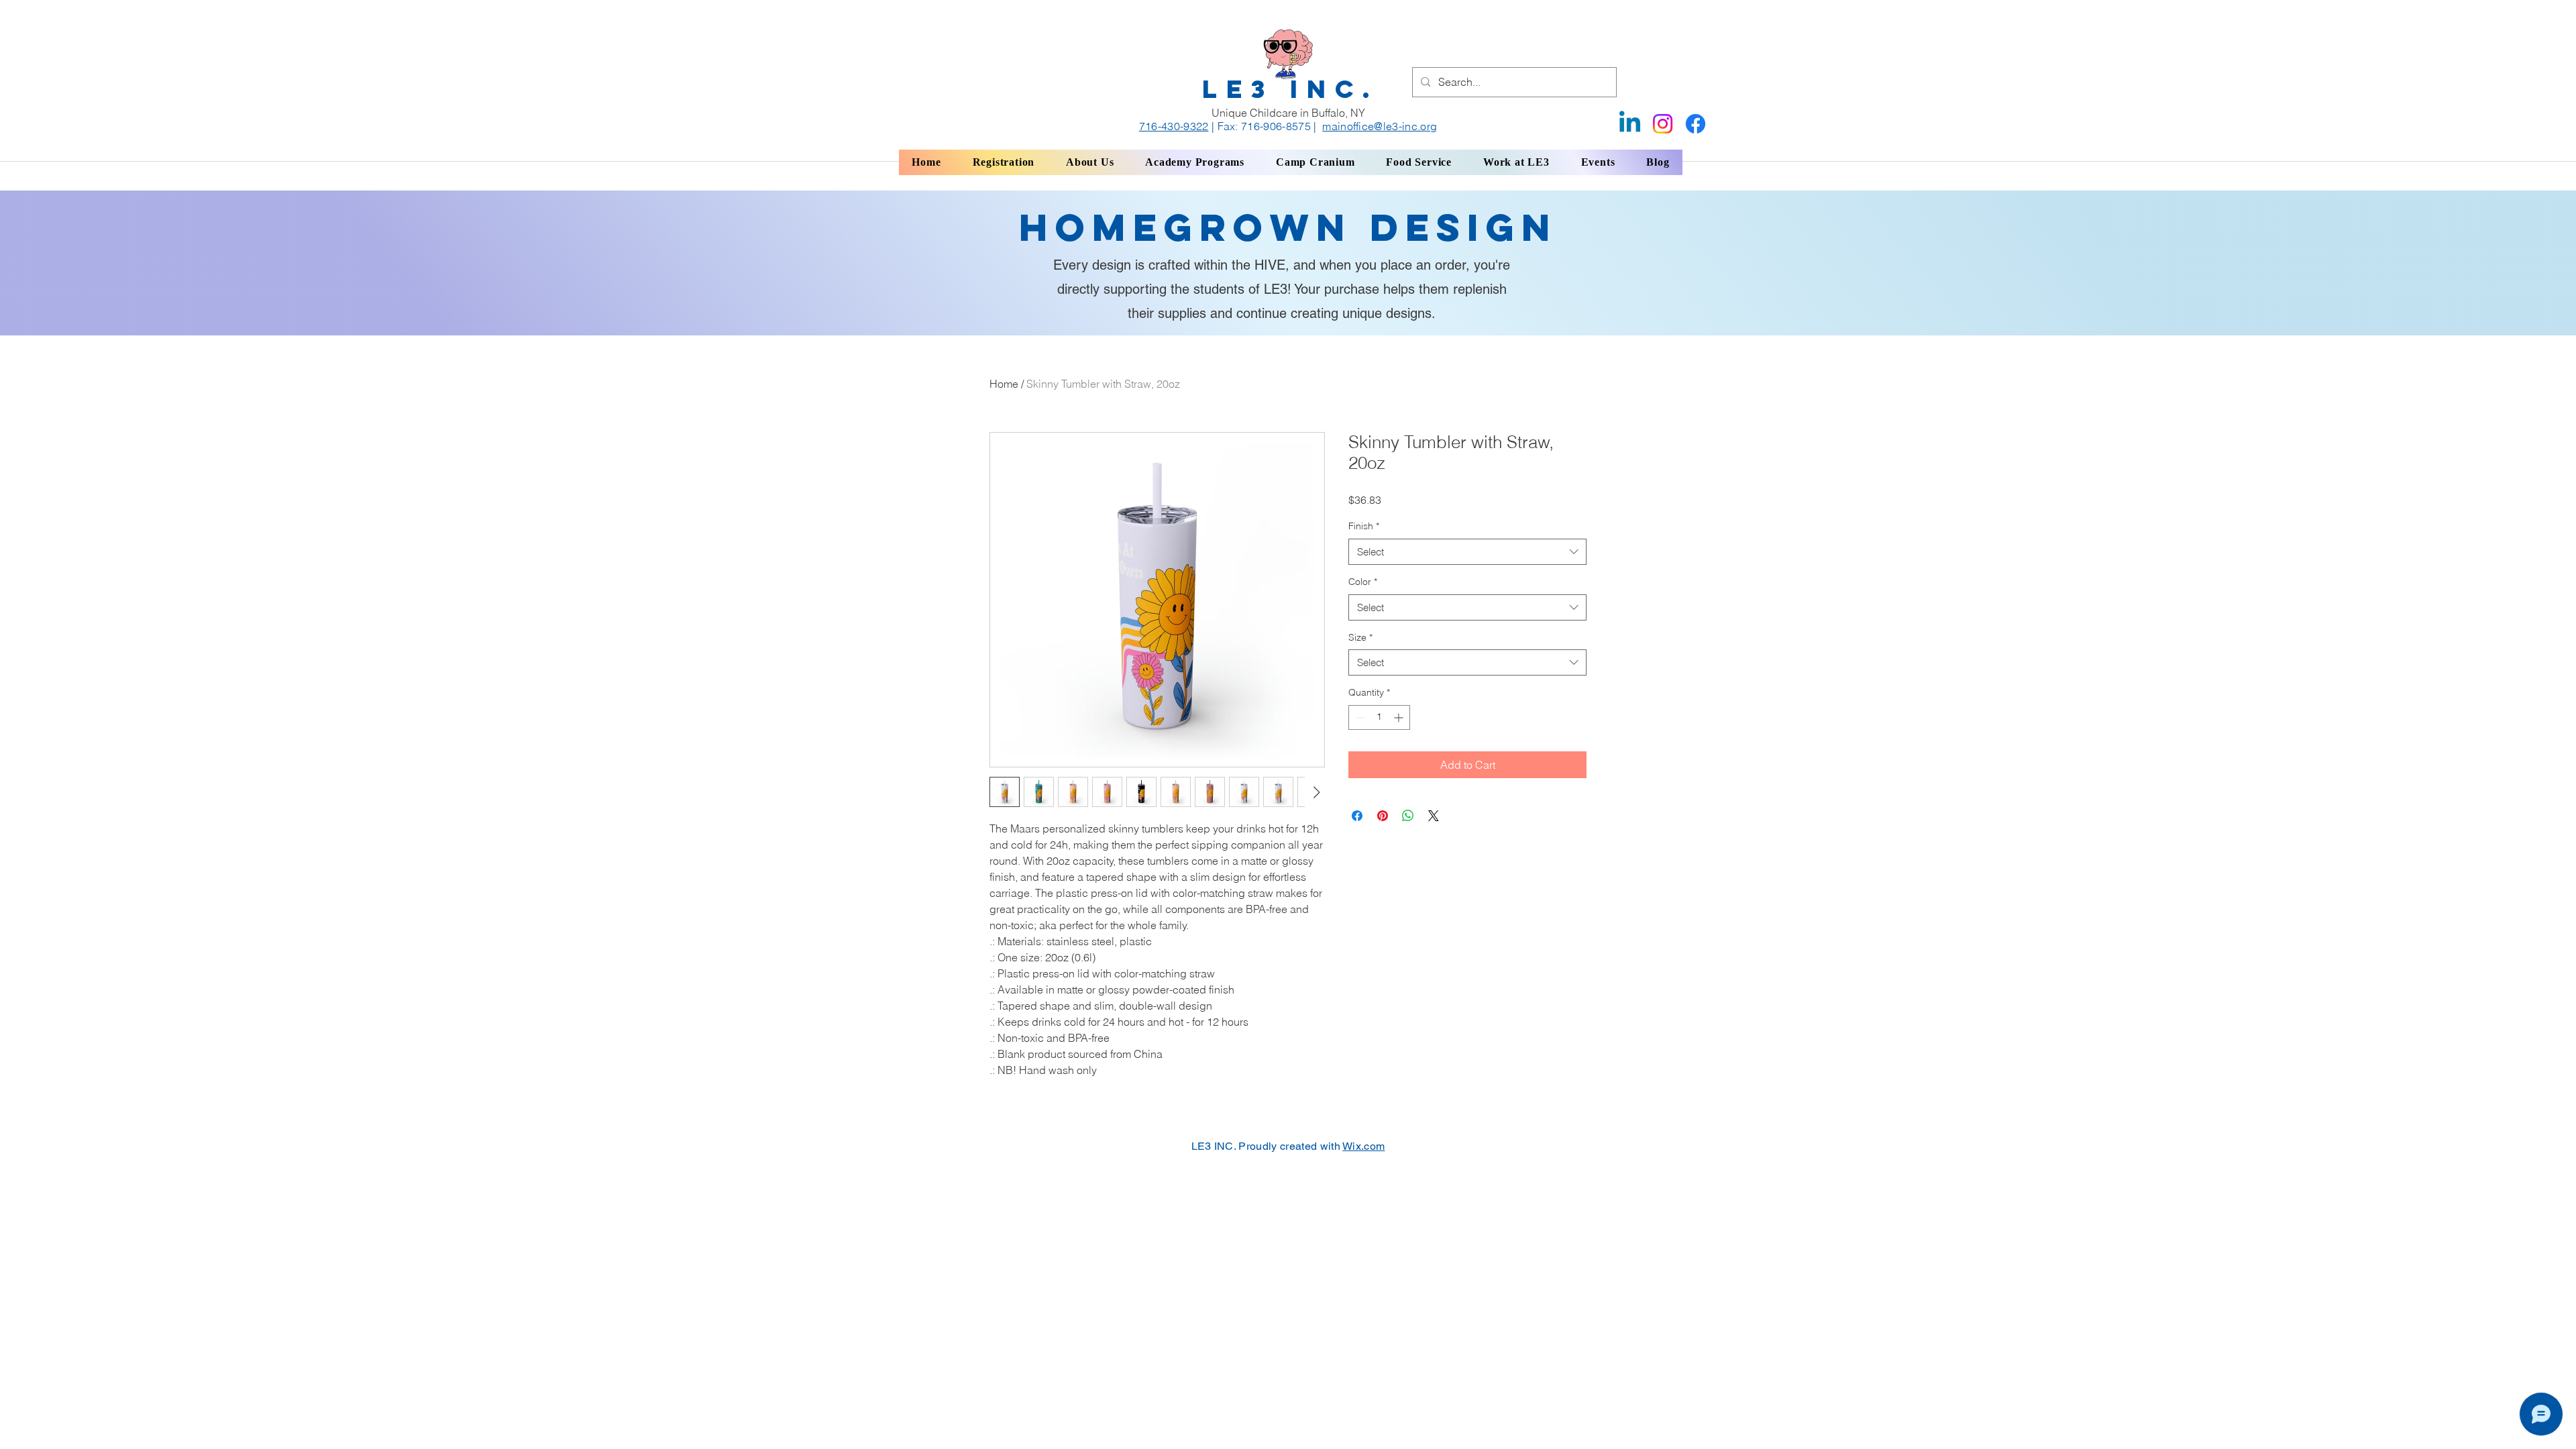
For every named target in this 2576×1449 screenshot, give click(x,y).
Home (1004, 384)
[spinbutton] (1379, 717)
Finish (1364, 526)
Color (1363, 582)
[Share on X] (1434, 816)
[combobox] (1467, 552)
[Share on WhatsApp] (1408, 816)
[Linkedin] (1630, 124)
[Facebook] (1696, 124)
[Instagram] (1663, 124)
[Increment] (1400, 717)
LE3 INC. (1291, 89)
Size (1360, 637)
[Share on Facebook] (1357, 816)
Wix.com (1363, 1146)
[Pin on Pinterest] (1383, 816)
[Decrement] (1359, 717)
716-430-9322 (1174, 126)
